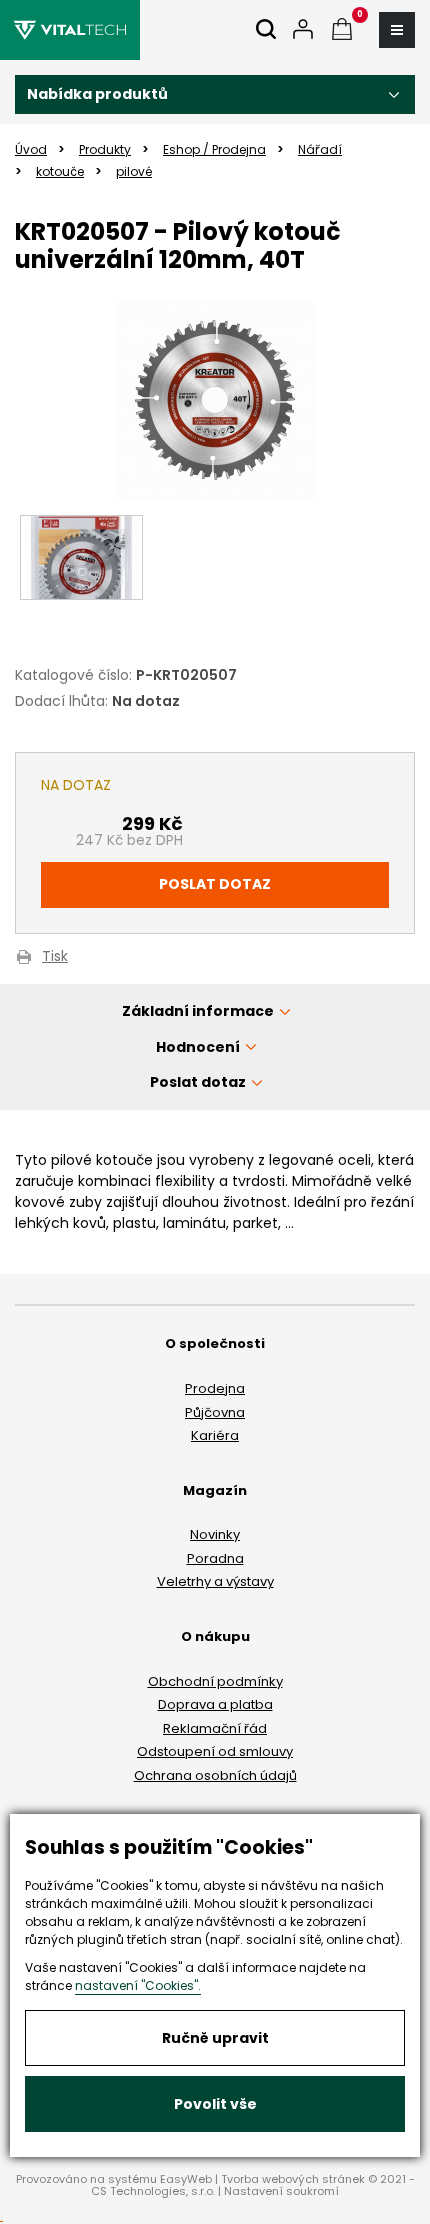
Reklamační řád (215, 1728)
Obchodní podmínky (215, 1681)
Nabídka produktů (97, 94)
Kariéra (215, 1435)
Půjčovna (215, 1412)
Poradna (215, 1558)
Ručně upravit (215, 2038)
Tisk (55, 957)
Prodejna (215, 1388)
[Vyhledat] (266, 30)
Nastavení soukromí (281, 2191)
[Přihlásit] (303, 30)
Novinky (215, 1534)
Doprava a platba (215, 1704)
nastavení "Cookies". (138, 1985)
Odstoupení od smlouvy (215, 1751)
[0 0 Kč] (342, 30)
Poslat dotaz (215, 884)
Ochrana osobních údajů (215, 1775)
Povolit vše (215, 2104)
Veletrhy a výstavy (215, 1581)
